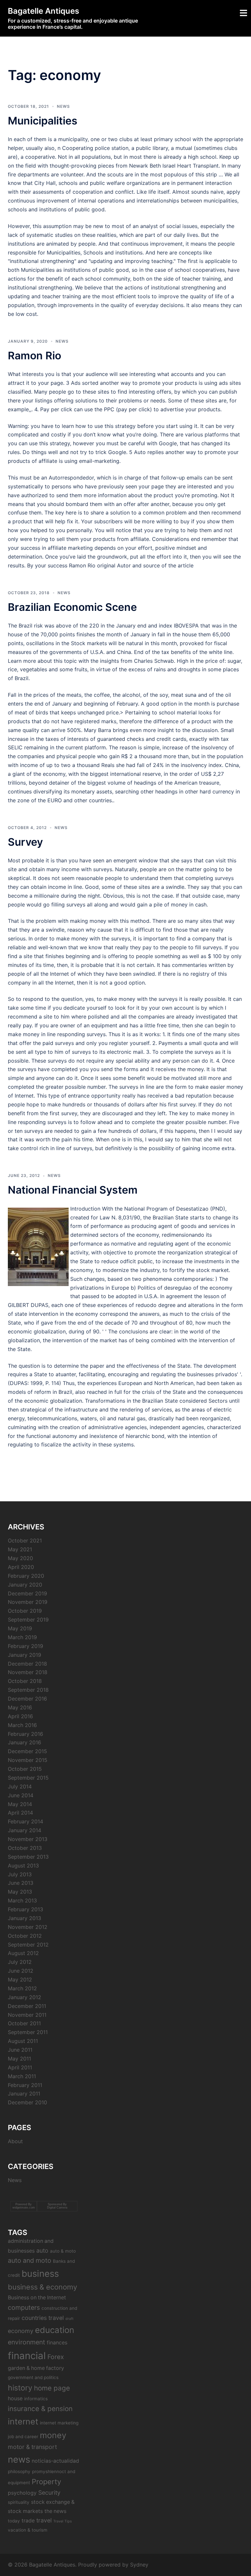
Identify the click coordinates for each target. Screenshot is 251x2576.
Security (49, 2493)
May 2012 (20, 1980)
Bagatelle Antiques (43, 11)
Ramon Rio (34, 356)
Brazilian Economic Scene (72, 607)
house (15, 2398)
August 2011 (23, 2041)
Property (46, 2482)
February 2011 (25, 2085)
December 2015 (27, 1751)
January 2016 (25, 1742)
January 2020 (25, 1585)
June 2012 (21, 1971)
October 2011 (24, 2023)
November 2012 (28, 1927)
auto (42, 2250)
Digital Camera (57, 2208)
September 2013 (28, 1857)
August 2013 (23, 1866)
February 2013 (25, 1909)
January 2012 (25, 1997)
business (40, 2274)
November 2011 (27, 2015)
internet (23, 2421)
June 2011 (20, 2050)
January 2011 (24, 2094)
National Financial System (73, 1190)
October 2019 (25, 1611)
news (19, 2459)
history (20, 2388)
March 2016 (22, 1725)
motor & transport (32, 2447)
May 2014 (20, 1804)
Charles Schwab (154, 661)
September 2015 (28, 1778)
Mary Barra (98, 730)
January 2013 (25, 1918)
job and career (23, 2437)
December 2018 (27, 1664)
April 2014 (20, 1813)
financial (27, 2356)
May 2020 (20, 1558)
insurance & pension (40, 2409)
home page (52, 2388)
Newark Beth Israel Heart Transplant (174, 166)
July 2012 (20, 1962)
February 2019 (25, 1646)
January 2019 (25, 1655)
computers (24, 2307)
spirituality (19, 2502)
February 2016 (25, 1734)
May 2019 (20, 1628)
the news (55, 2511)
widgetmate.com (24, 2208)
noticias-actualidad (55, 2461)
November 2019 (28, 1602)
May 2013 (20, 1892)
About (15, 2141)
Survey (25, 842)
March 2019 (22, 1637)
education (55, 2330)
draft (69, 2319)
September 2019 (28, 1620)
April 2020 (21, 1567)
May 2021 (20, 1549)
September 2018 (28, 1690)
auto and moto (30, 2260)
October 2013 (25, 1848)
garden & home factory (36, 2368)
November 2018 (28, 1672)
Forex (56, 2357)
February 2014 (25, 1821)
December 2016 (27, 1699)
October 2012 (25, 1936)
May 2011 (19, 2059)
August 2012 (23, 1953)
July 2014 (20, 1786)
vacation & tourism (28, 2530)
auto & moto (63, 2251)
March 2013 (22, 1900)
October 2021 (25, 1541)
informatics (36, 2399)
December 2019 (27, 1593)
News (63, 106)
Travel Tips (63, 2521)
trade (28, 2521)
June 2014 (21, 1795)
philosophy (19, 2471)
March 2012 (22, 1988)
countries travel (43, 2318)
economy (21, 2331)
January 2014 (25, 1830)
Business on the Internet (37, 2298)
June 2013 (21, 1883)
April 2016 (20, 1716)
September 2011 (28, 2032)
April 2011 (20, 2067)
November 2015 (28, 1760)
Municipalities (43, 121)
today (14, 2521)
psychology (22, 2493)
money (53, 2435)
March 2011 (22, 2076)
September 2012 (28, 1945)
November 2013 (28, 1839)
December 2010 (27, 2102)
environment (26, 2342)
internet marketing (59, 2423)
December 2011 (27, 2006)
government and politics (33, 2377)
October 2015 (25, 1769)
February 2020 (26, 1576)
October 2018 (25, 1681)
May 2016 (20, 1707)
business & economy (42, 2287)
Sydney (139, 2565)
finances (57, 2343)
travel (44, 2520)
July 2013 (20, 1874)
